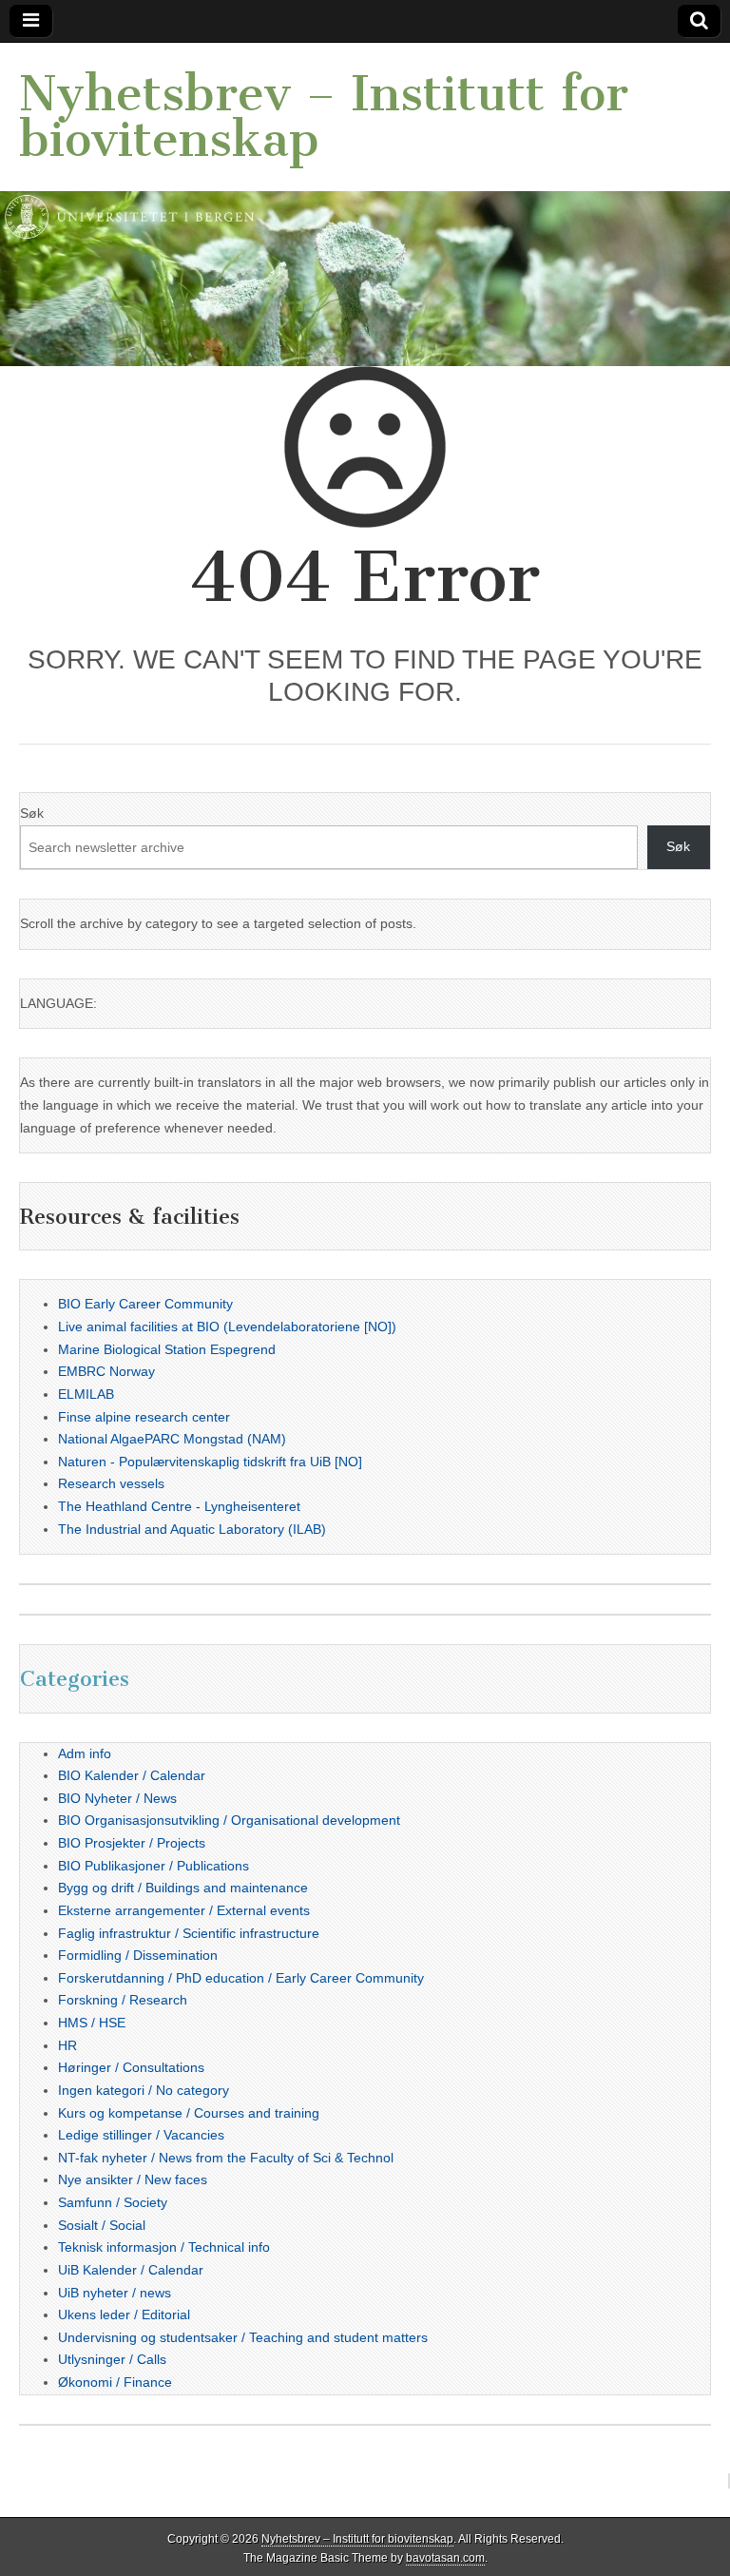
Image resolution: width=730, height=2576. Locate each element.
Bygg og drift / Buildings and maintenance (183, 1888)
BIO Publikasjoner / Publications (154, 1866)
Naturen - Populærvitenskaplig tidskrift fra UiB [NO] (210, 1462)
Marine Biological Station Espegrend (167, 1349)
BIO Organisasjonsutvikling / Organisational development (229, 1820)
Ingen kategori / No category (144, 2090)
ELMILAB (86, 1394)
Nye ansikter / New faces (133, 2179)
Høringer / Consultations (131, 2067)
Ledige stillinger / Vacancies (141, 2135)
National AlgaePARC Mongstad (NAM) (172, 1439)
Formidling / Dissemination (138, 1955)
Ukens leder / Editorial (124, 2315)
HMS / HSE (92, 2023)
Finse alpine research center (144, 1417)
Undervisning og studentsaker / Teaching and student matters (243, 2337)
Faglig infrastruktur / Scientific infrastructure (189, 1933)
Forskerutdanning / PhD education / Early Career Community (241, 1978)
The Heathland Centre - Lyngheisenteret (179, 1506)
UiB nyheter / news (115, 2293)
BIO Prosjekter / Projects (132, 1843)
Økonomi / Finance (115, 2382)
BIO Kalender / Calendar (132, 1775)
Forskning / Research (123, 2000)
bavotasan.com (445, 2558)
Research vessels (111, 1483)
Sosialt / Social (102, 2225)
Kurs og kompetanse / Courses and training (189, 2113)
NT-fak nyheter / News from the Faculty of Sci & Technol (226, 2158)
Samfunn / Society (113, 2202)
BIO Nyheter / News (117, 1798)
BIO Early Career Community (145, 1304)
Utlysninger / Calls (112, 2359)
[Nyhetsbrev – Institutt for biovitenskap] (365, 204)
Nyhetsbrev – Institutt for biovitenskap (324, 116)
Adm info (85, 1753)
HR (67, 2045)
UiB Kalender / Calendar (131, 2270)
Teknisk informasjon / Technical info (164, 2247)
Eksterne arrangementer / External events (184, 1910)
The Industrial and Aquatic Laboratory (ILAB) (192, 1529)
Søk (32, 813)
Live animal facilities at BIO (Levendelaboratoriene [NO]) (227, 1327)
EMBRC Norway (106, 1371)
